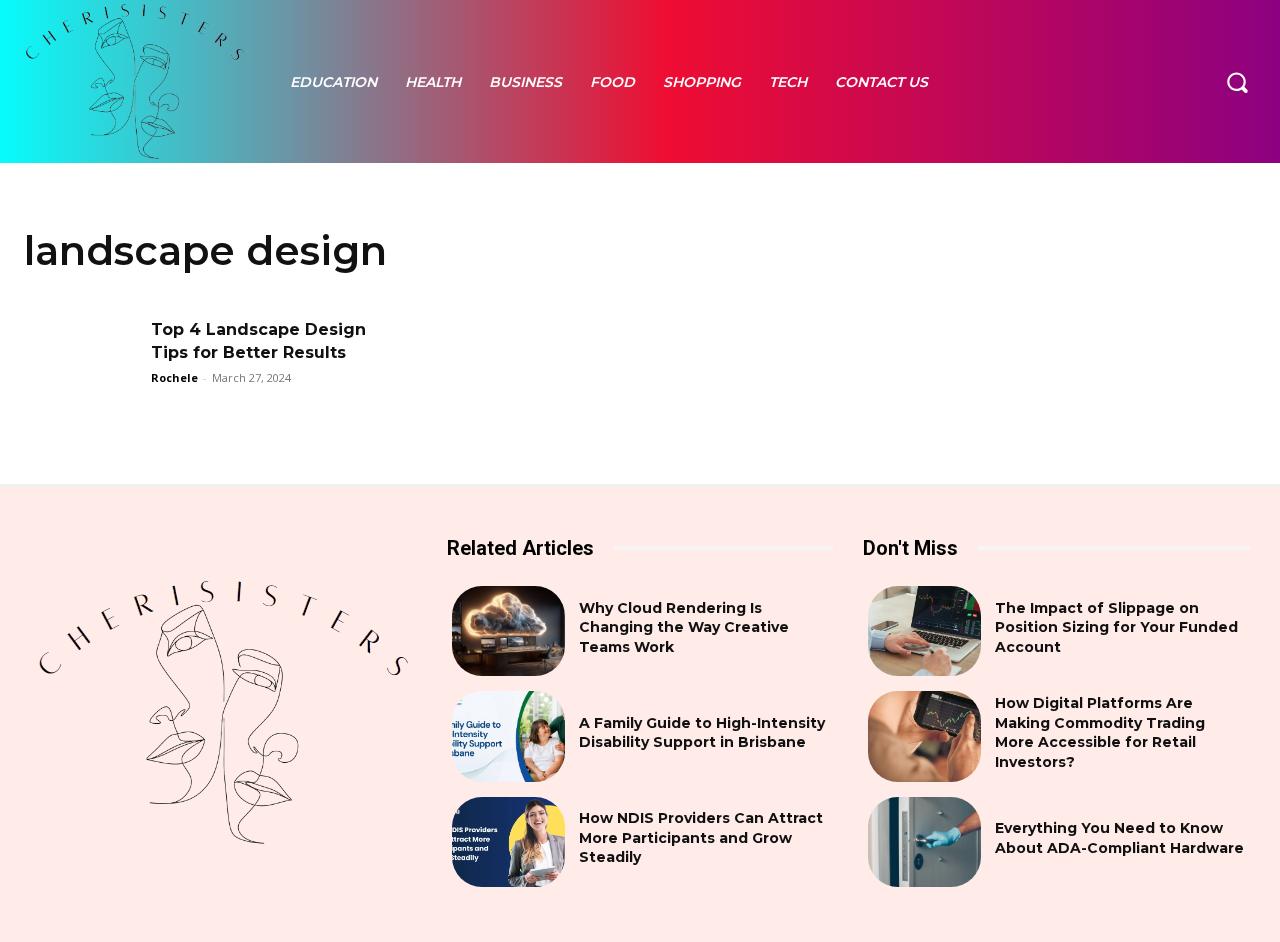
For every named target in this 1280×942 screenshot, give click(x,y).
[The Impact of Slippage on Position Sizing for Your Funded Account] (924, 631)
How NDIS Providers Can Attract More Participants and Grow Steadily (701, 837)
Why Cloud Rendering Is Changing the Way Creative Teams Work (684, 627)
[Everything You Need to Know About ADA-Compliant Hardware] (924, 842)
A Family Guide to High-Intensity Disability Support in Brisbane (702, 733)
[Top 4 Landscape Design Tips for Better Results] (81, 359)
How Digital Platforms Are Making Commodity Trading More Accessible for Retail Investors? (1100, 732)
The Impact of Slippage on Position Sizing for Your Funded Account (1116, 627)
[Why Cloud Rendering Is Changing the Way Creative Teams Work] (508, 631)
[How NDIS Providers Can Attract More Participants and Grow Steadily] (508, 842)
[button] (1237, 81)
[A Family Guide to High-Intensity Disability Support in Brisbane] (508, 736)
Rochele (174, 377)
